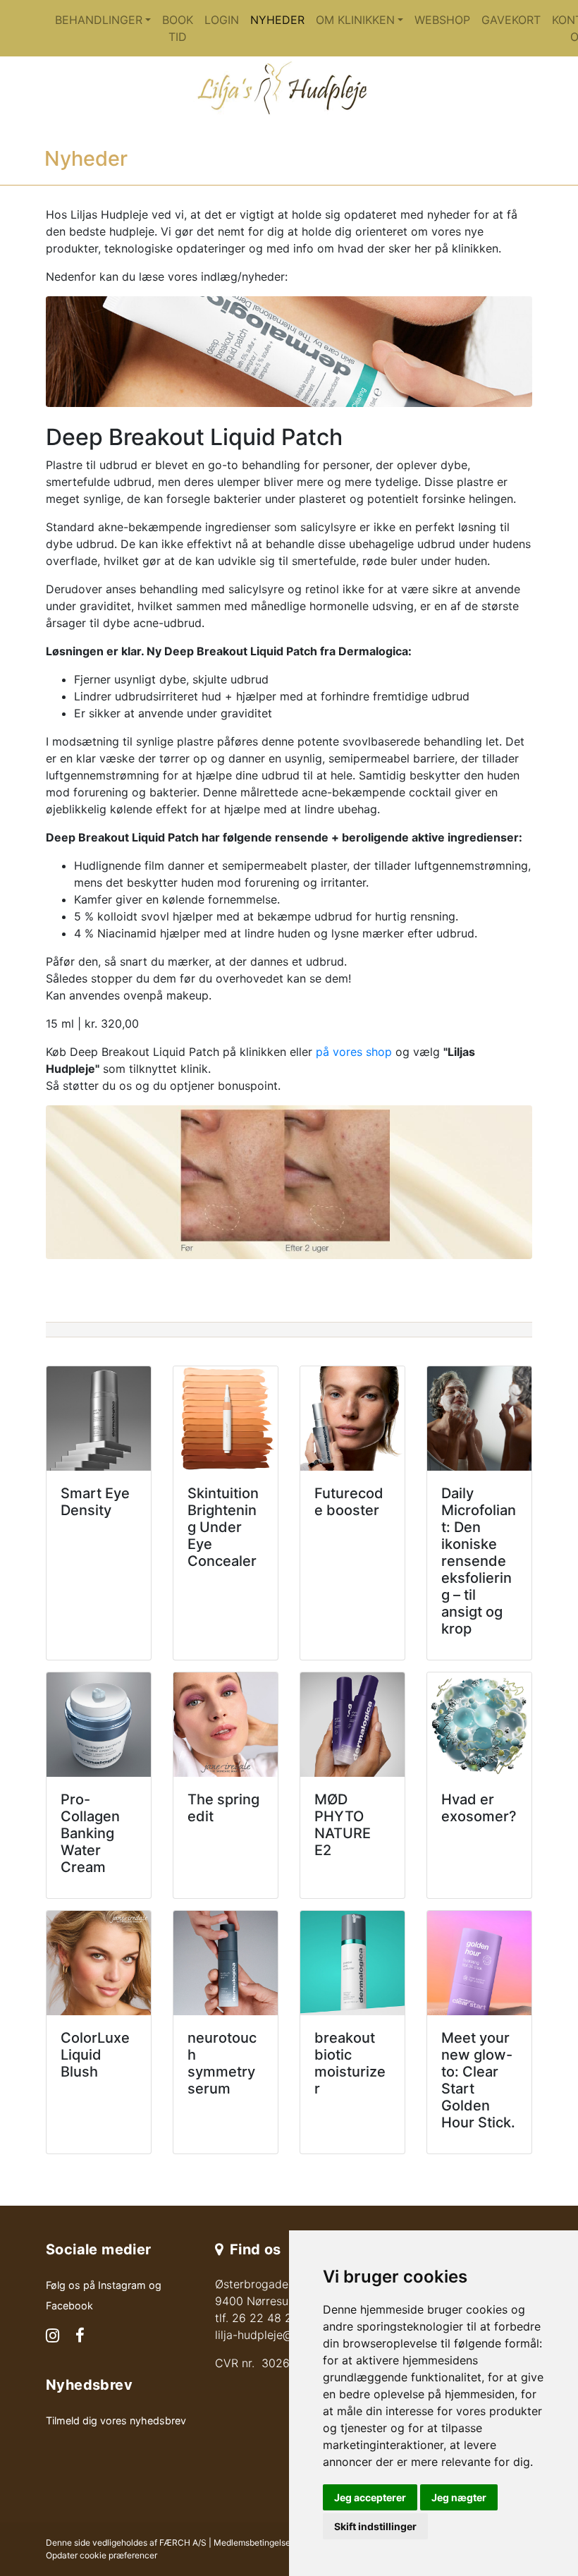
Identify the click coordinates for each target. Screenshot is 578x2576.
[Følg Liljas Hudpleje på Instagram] (53, 2337)
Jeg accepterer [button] (370, 2497)
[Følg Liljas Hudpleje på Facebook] (80, 2337)
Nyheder (277, 20)
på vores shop (354, 1052)
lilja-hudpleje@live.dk (271, 2335)
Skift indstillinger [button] (375, 2526)
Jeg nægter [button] (459, 2497)
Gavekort (511, 20)
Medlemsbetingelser (253, 2542)
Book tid (178, 28)
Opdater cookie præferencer (102, 2555)
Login (222, 20)
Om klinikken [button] (355, 20)
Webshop (442, 20)
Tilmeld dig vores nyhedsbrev (116, 2420)
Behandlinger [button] (99, 20)
